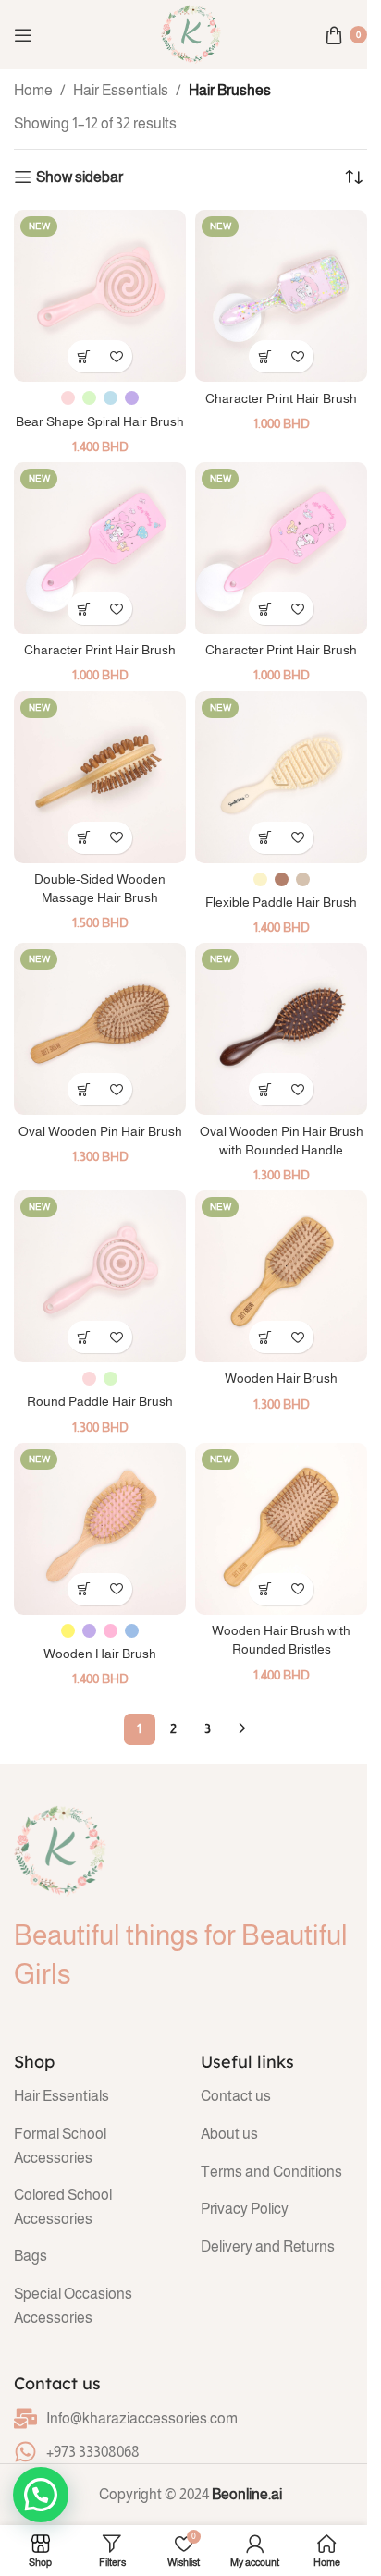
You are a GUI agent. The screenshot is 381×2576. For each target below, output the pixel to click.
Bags (31, 2256)
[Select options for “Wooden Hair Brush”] (84, 1589)
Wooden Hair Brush (281, 1378)
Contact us (236, 2096)
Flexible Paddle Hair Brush (281, 902)
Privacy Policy (245, 2209)
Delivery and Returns (268, 2246)
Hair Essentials (121, 90)
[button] (265, 356)
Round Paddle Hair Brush (100, 1401)
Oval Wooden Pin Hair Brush (100, 1131)
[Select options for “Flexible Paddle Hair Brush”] (265, 838)
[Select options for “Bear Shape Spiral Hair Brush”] (84, 356)
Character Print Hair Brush (281, 398)
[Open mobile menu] (23, 35)
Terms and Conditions (271, 2172)
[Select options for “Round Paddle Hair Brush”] (84, 1337)
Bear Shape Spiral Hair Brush (100, 421)
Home (33, 90)
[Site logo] (191, 34)
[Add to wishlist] (116, 356)
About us (229, 2134)
